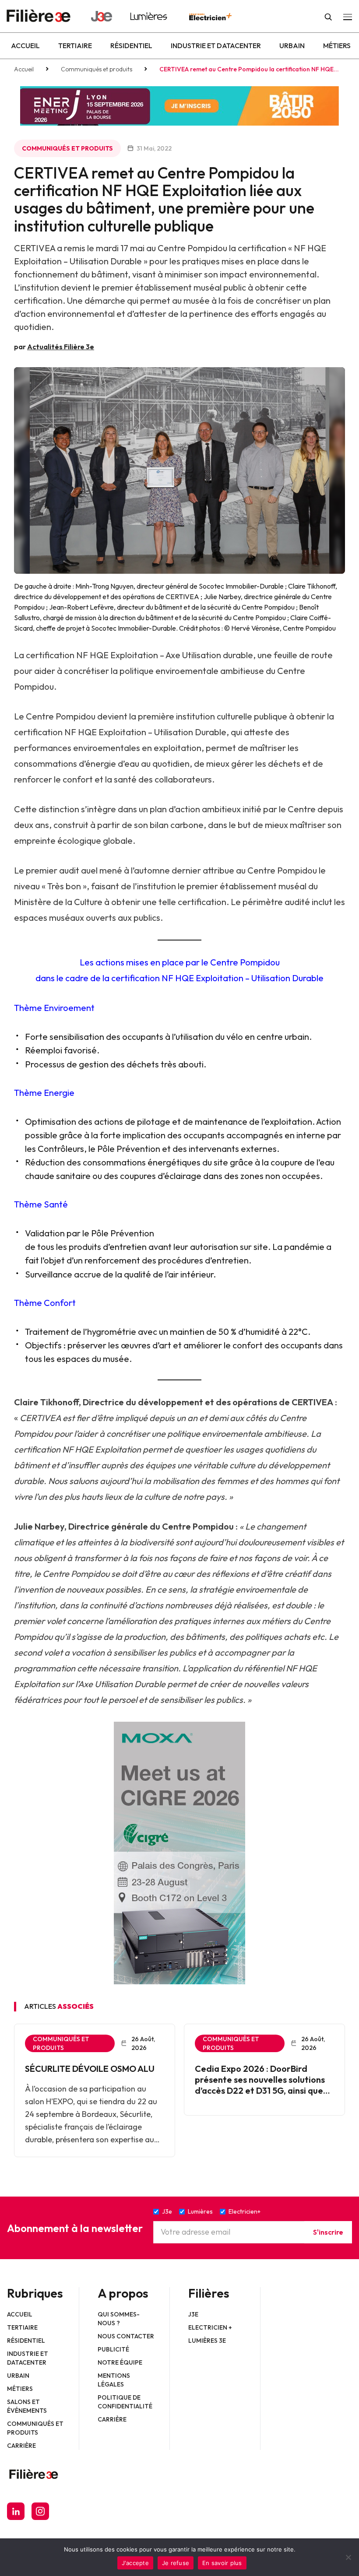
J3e (193, 2314)
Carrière (21, 2446)
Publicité (113, 2349)
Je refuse (176, 2563)
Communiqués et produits (97, 69)
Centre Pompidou (198, 1526)
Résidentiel (131, 46)
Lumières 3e (207, 2341)
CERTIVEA (312, 1402)
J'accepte (135, 2563)
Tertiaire (75, 46)
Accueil (25, 46)
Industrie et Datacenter (216, 46)
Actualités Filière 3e (61, 347)
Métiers (337, 46)
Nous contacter (126, 2336)
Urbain (292, 46)
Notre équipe (120, 2362)
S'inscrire (328, 2232)
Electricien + (210, 2327)
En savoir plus (222, 2563)
